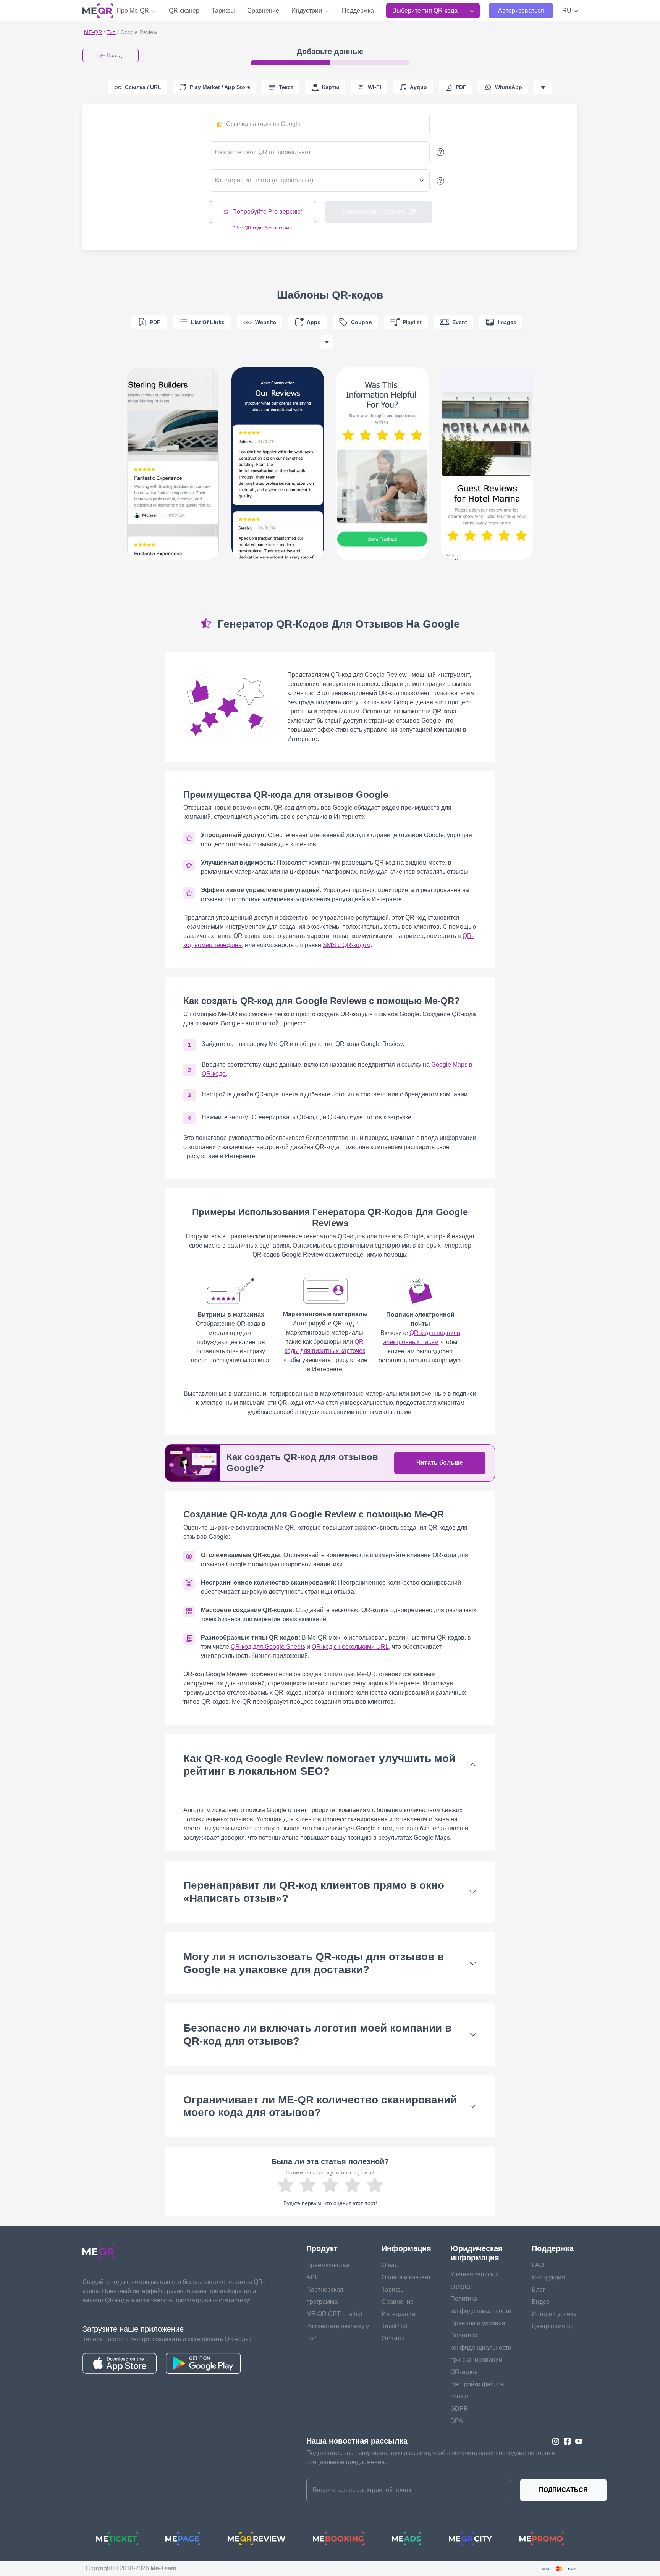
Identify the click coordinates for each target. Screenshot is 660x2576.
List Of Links (208, 322)
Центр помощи (553, 2326)
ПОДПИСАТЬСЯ (563, 2490)
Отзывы (393, 2338)
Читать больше (440, 1463)
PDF (155, 322)
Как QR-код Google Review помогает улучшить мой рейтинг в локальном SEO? (319, 1765)
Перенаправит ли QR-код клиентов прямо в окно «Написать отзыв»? (314, 1892)
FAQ (538, 2265)
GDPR (459, 2409)
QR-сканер (184, 10)
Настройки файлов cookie (477, 2390)
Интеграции (398, 2314)
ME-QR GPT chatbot (334, 2314)
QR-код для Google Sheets (268, 1647)
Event (460, 322)
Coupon (362, 322)
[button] (571, 11)
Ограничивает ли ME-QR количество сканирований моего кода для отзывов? (320, 2106)
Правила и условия (478, 2323)
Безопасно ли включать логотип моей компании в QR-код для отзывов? (317, 2034)
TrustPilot (394, 2326)
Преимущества (328, 2265)
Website (266, 322)
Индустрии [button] (307, 10)
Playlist (412, 322)
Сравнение (263, 10)
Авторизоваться (521, 10)
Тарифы (223, 10)
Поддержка (358, 10)
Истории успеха (554, 2314)
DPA (457, 2421)
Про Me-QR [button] (133, 10)
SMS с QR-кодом (347, 945)
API (311, 2277)
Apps (314, 322)
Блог (538, 2290)
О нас (390, 2265)
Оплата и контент (406, 2277)
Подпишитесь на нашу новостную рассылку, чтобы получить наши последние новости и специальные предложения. (431, 2457)
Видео (541, 2302)
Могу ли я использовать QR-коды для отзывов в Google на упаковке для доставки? (314, 1963)
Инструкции (548, 2277)
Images (507, 322)
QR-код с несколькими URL (350, 1647)
